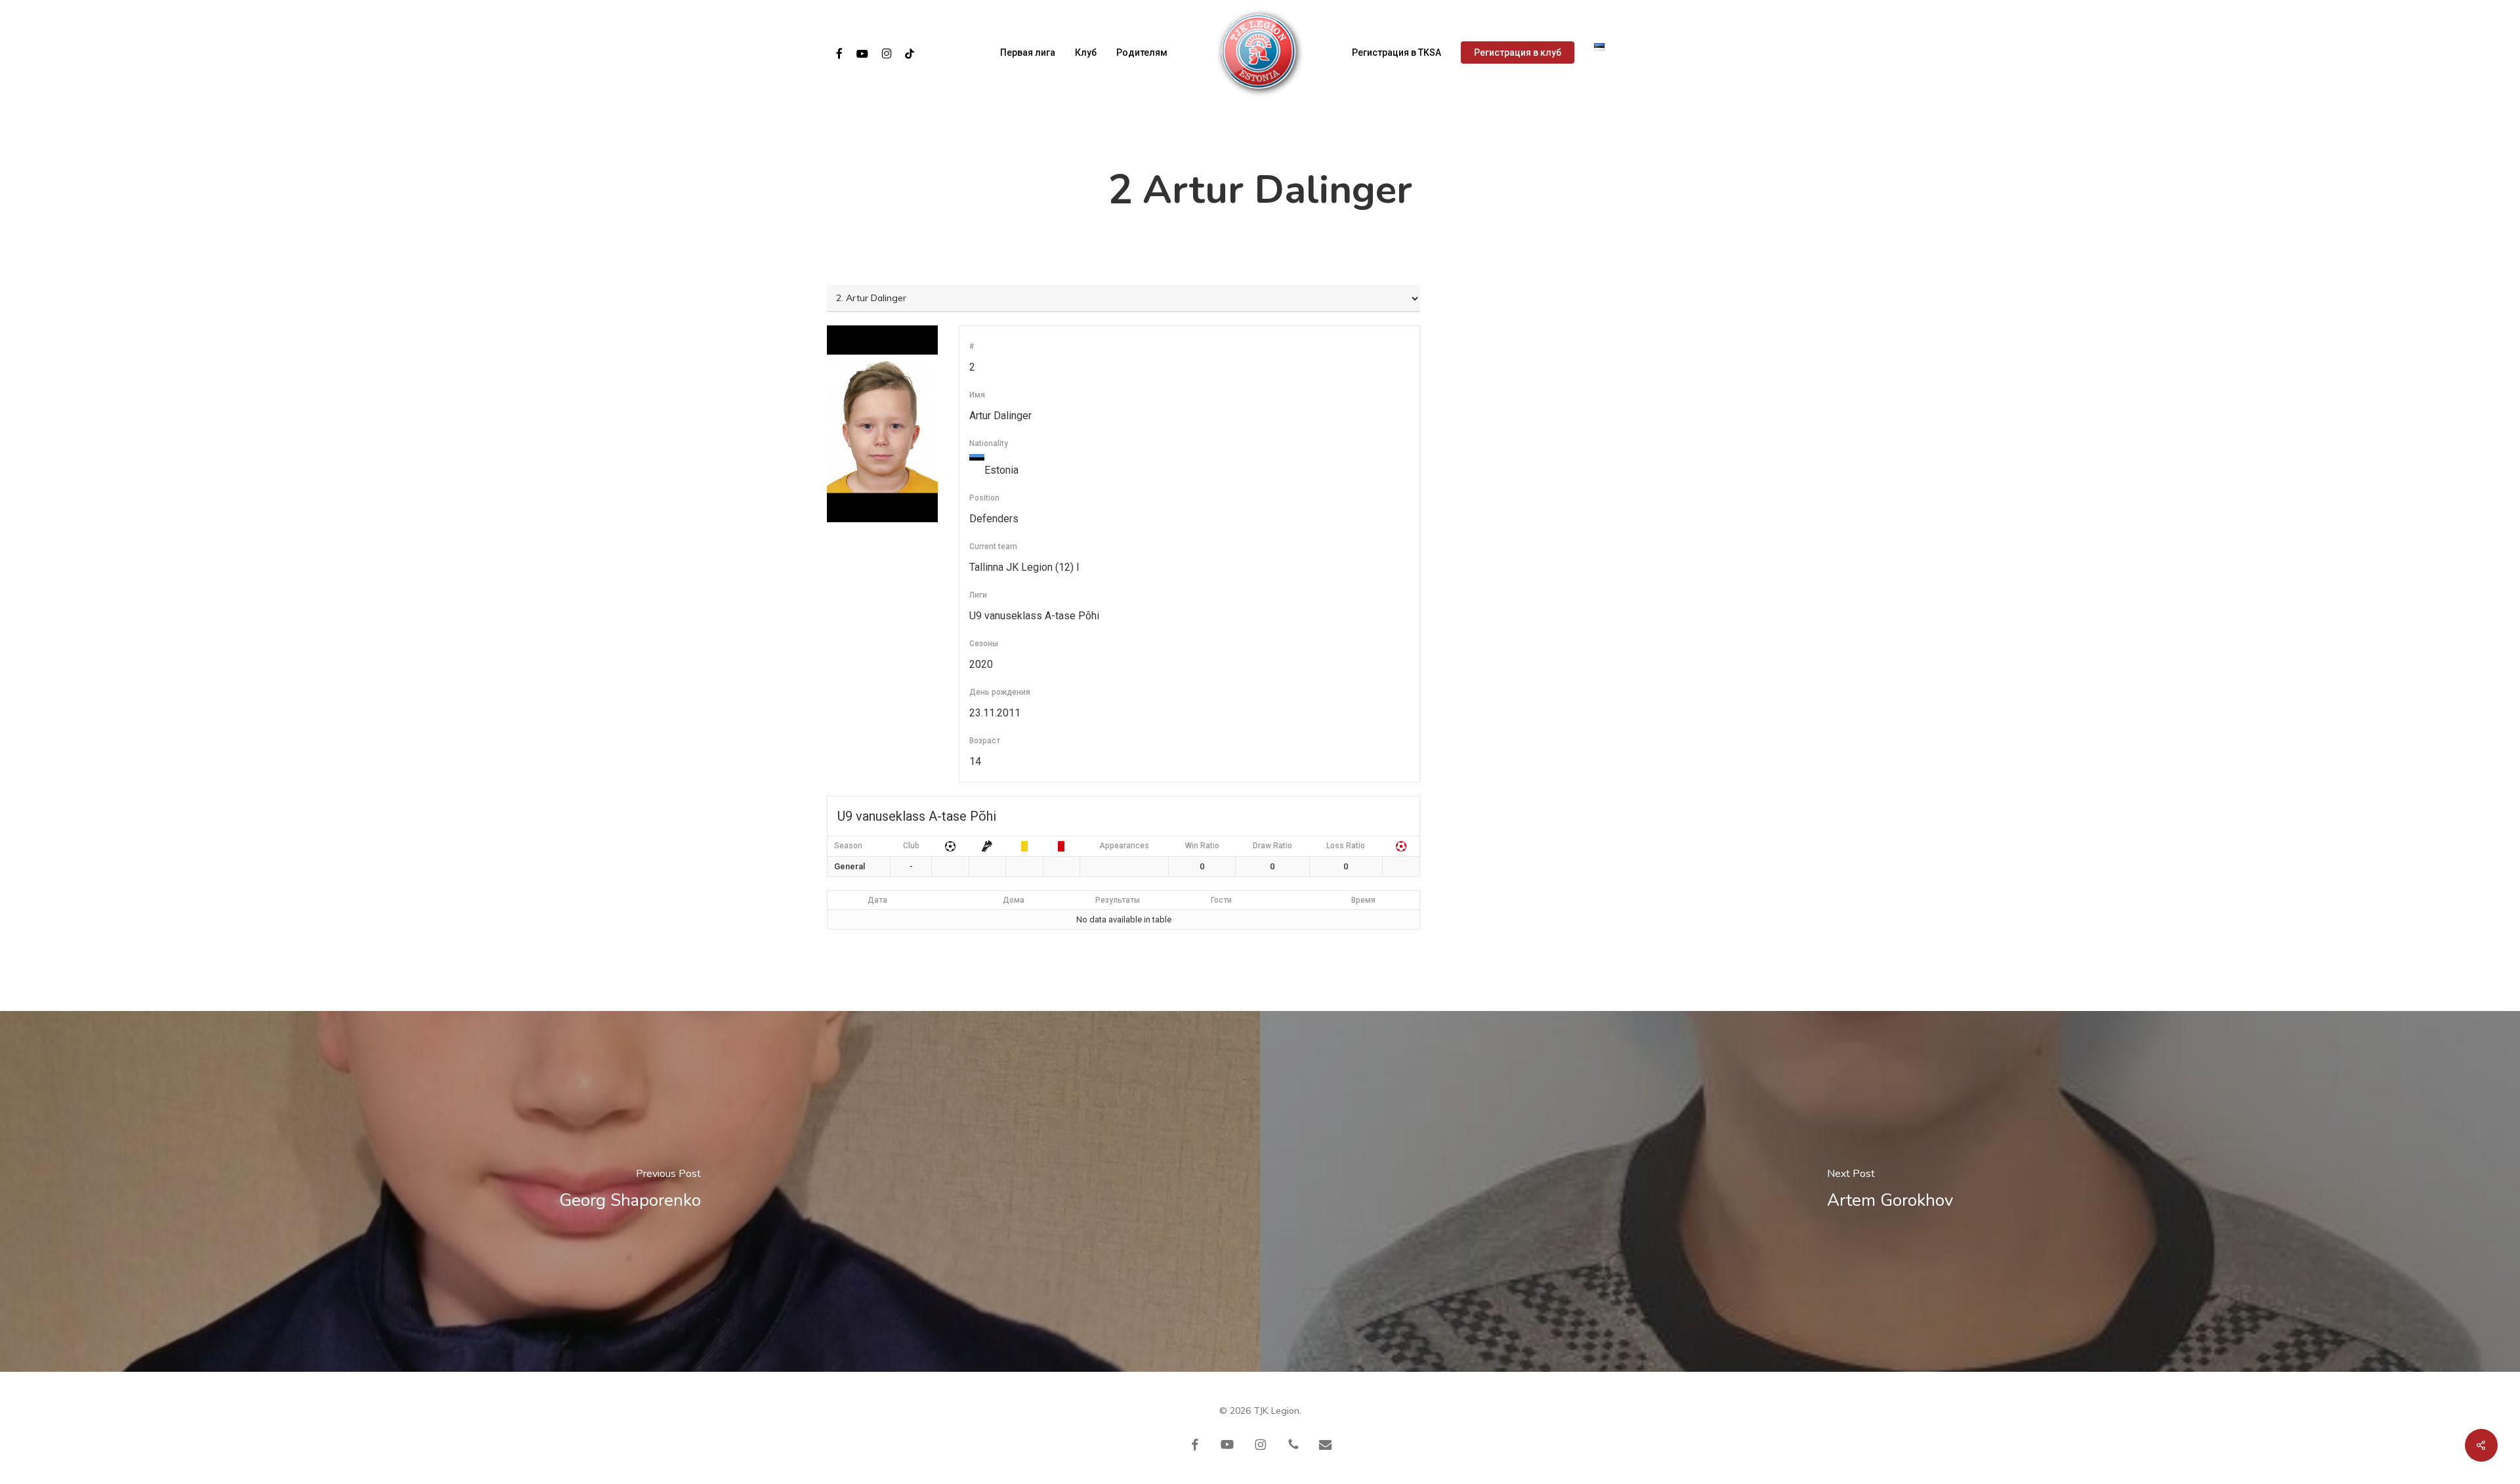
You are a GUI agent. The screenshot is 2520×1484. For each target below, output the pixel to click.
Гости (1221, 900)
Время (1363, 900)
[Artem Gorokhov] (1890, 1191)
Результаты (1118, 900)
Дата (877, 900)
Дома (1014, 900)
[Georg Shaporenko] (630, 1191)
